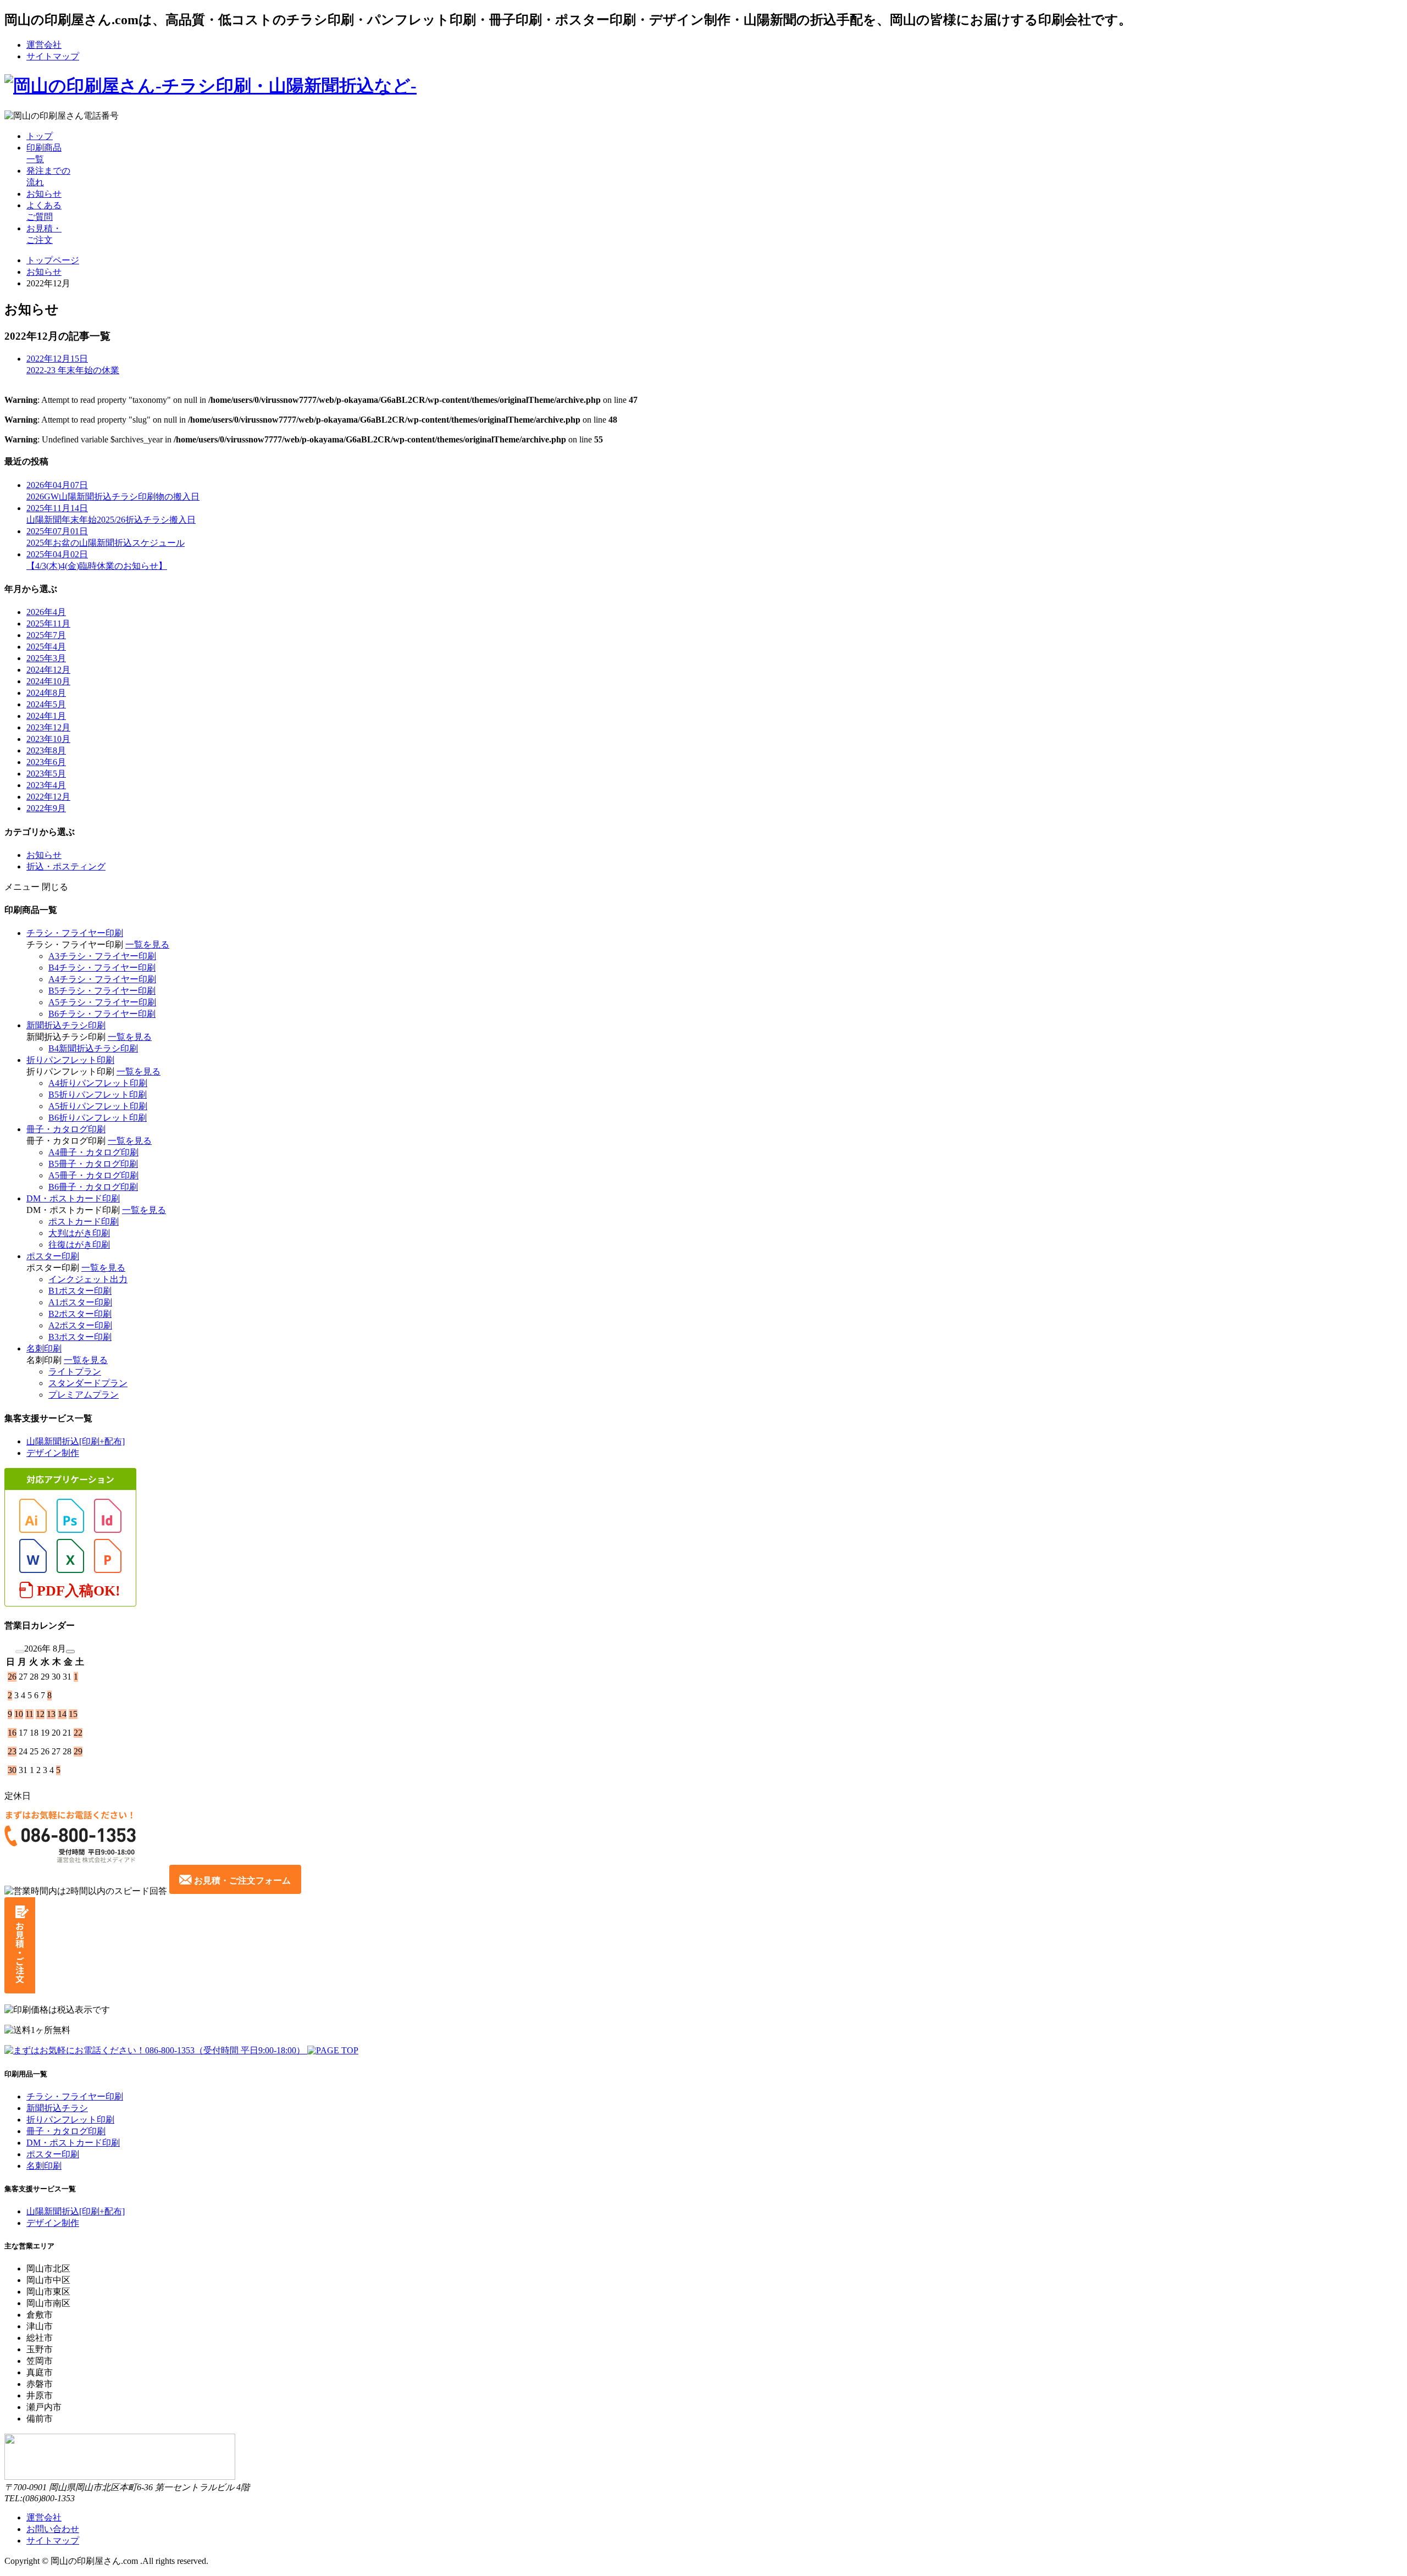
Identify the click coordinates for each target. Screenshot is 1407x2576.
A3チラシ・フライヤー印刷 (102, 956)
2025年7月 (46, 635)
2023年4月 (46, 785)
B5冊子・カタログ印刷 (93, 1164)
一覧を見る (147, 944)
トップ (40, 136)
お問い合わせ (53, 2529)
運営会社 (44, 45)
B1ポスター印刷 (80, 1291)
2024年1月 (46, 716)
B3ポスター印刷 (80, 1337)
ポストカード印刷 (84, 1221)
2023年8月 (46, 750)
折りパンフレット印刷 (70, 1060)
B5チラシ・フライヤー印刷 (102, 991)
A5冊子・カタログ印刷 (93, 1175)
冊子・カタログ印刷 (66, 1129)
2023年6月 (46, 762)
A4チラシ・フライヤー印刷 (102, 979)
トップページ (53, 260)
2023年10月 (48, 739)
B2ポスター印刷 (80, 1314)
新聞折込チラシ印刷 (66, 1025)
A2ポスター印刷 (80, 1325)
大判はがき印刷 (79, 1233)
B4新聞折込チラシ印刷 (93, 1048)
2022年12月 (48, 797)
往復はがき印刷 (79, 1245)
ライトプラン (75, 1372)
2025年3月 (46, 658)
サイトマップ (53, 56)
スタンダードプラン (88, 1383)
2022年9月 (46, 808)
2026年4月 (46, 612)
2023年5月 (46, 774)
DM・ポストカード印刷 (73, 1198)
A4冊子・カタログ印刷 (93, 1152)
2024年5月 (46, 704)
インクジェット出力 (88, 1279)
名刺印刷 (44, 1348)
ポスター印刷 (53, 1256)
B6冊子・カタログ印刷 (93, 1187)
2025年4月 (46, 647)
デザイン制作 (53, 1453)
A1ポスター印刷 (80, 1302)
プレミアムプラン (84, 1395)
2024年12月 (48, 670)
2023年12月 (48, 727)
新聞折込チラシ (57, 2108)
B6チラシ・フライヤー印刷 (102, 1014)
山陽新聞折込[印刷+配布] (76, 1441)
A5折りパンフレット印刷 (98, 1106)
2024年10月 (48, 681)
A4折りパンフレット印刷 (98, 1083)
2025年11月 (48, 624)
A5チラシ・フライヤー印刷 (102, 1002)
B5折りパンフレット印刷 (98, 1095)
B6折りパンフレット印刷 (98, 1118)
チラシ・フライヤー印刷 (75, 933)
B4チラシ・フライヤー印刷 (102, 968)
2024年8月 (46, 693)
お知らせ (44, 194)
